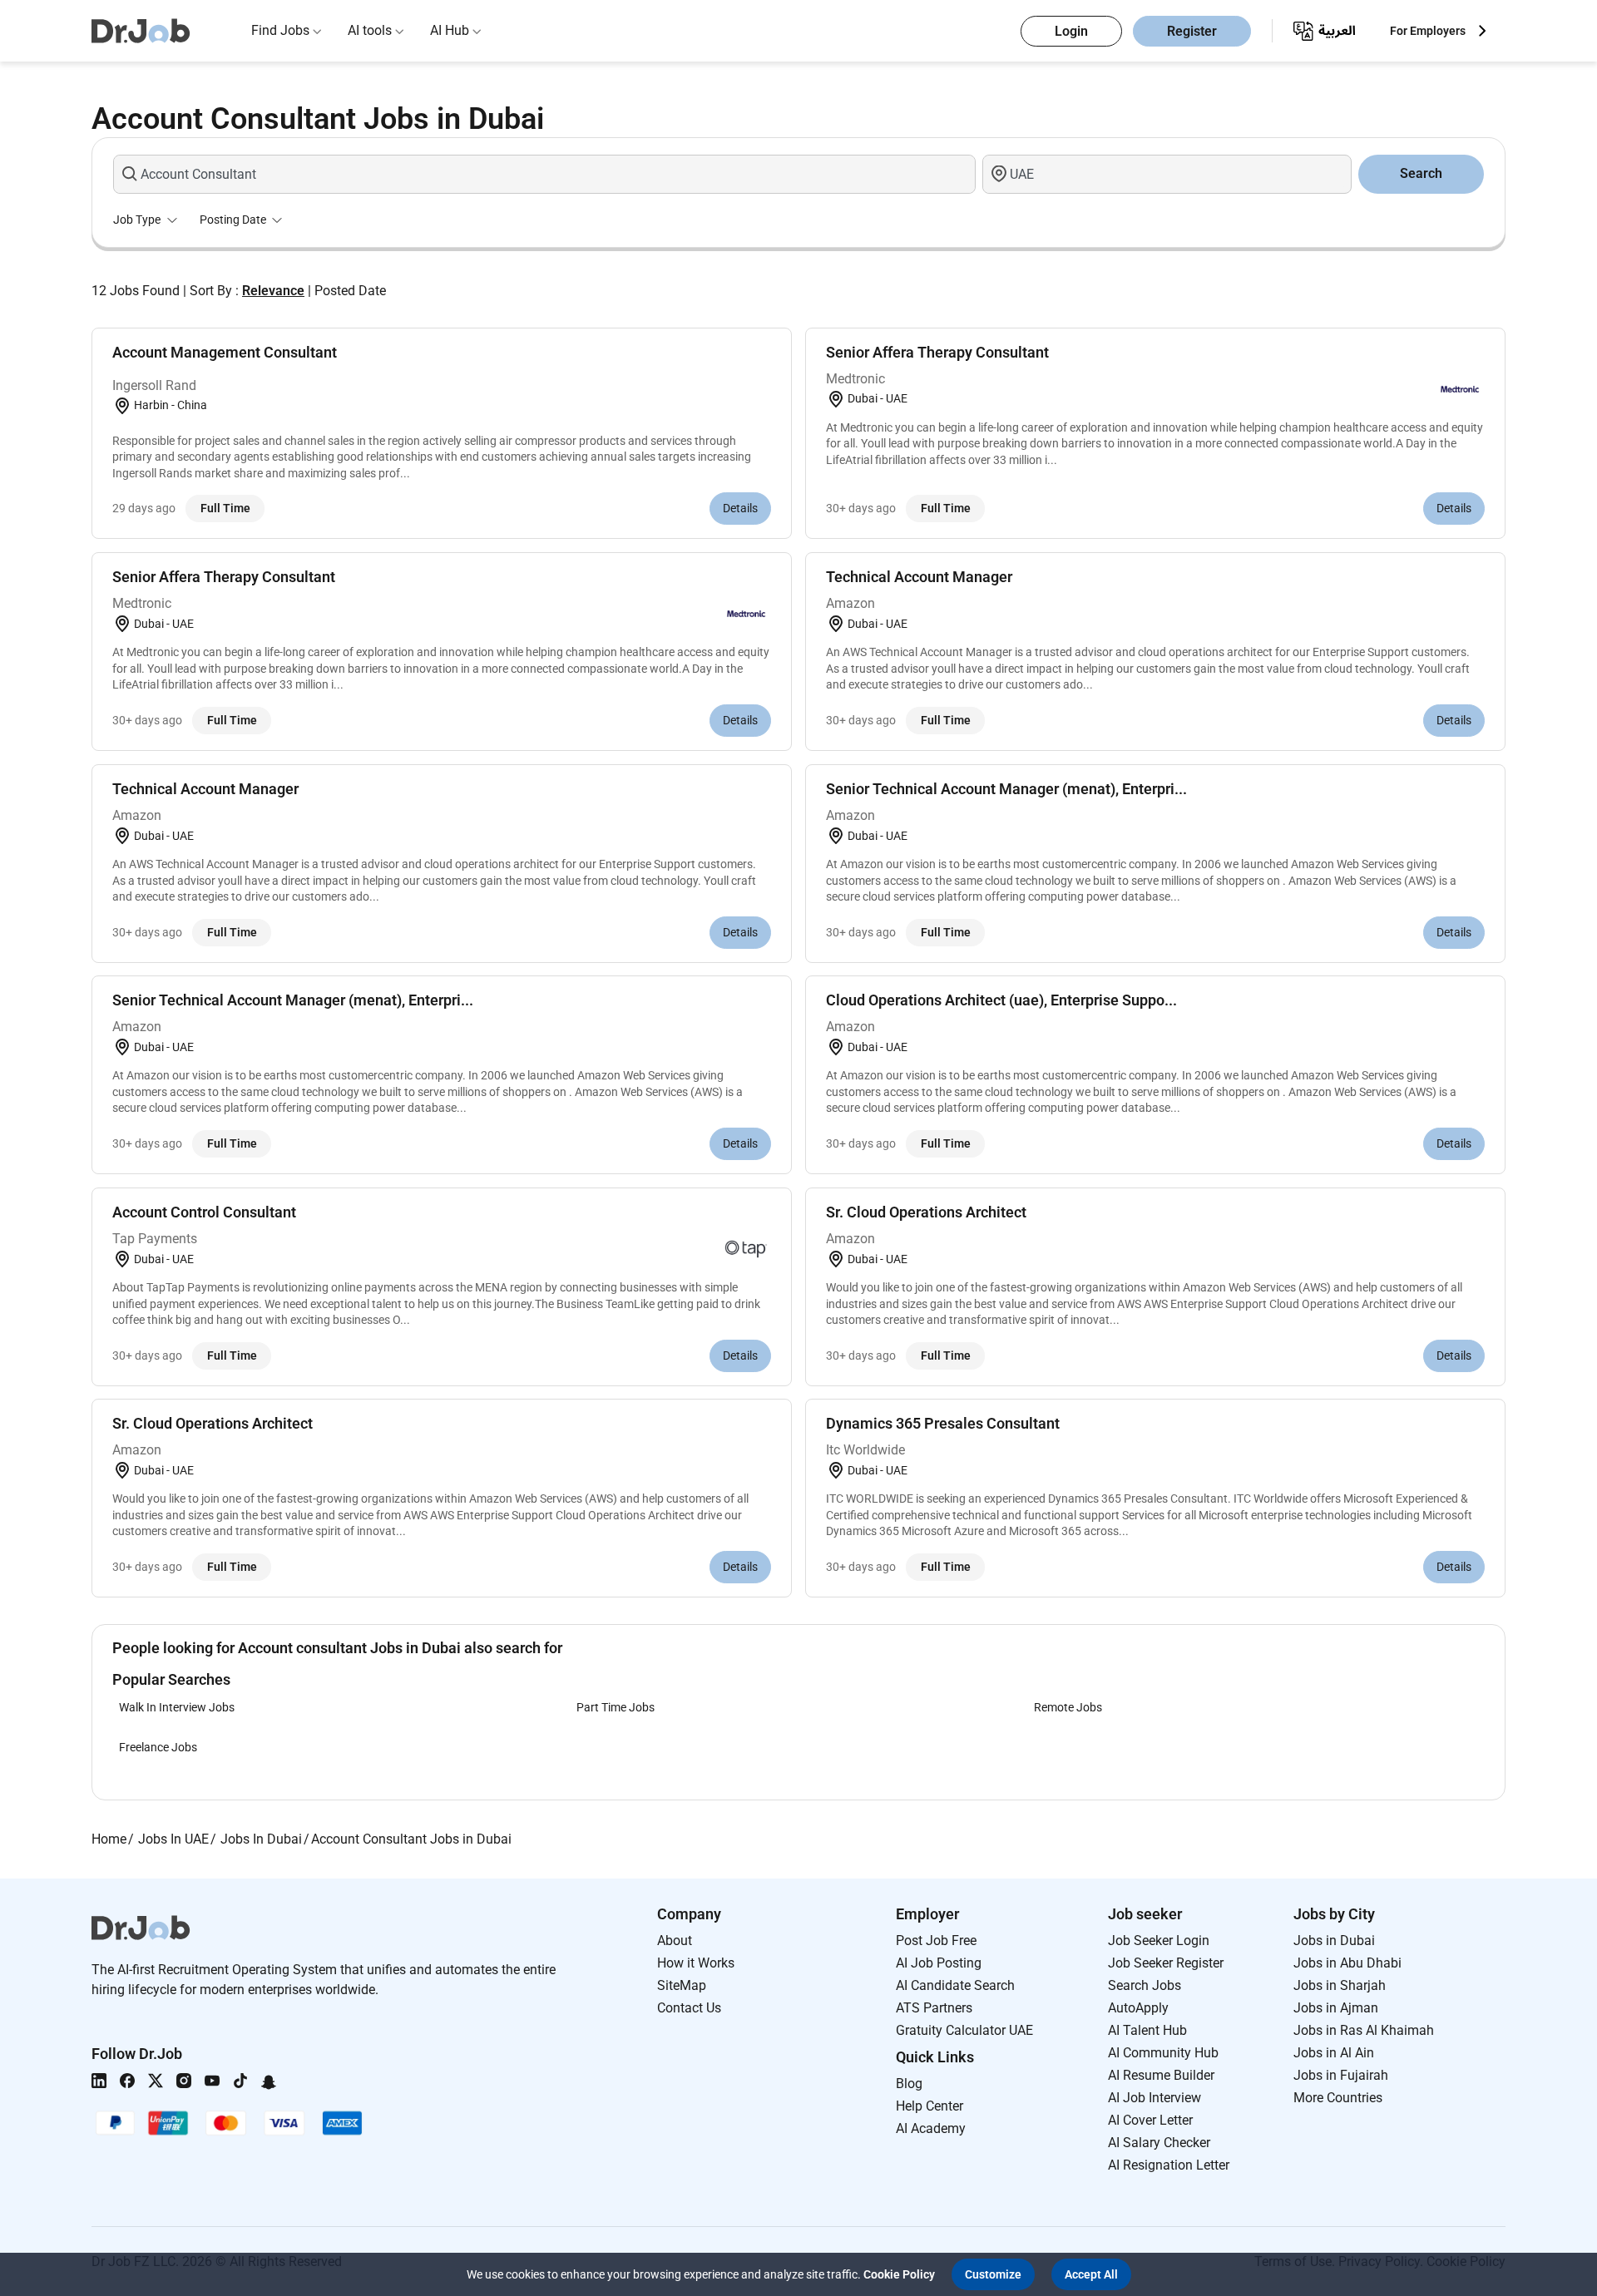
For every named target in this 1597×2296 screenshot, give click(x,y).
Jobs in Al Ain (1334, 2053)
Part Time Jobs (616, 1707)
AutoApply (1138, 2008)
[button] (993, 2274)
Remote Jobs (1068, 1707)
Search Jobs (1145, 1985)
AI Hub (450, 30)
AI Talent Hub (1147, 2030)
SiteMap (682, 1985)
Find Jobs (280, 30)
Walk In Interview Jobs (177, 1707)
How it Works (696, 1963)
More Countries (1338, 2098)
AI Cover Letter (1150, 2120)
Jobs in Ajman (1336, 2008)
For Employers (1428, 31)
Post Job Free (936, 1940)
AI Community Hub (1163, 2053)
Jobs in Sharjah (1340, 1985)
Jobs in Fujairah (1341, 2075)
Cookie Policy (899, 2274)
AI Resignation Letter (1169, 2165)
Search (1421, 173)
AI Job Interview (1154, 2098)
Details (740, 508)
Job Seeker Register (1166, 1963)
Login (1071, 31)
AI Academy (931, 2128)
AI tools (370, 30)
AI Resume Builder (1161, 2075)
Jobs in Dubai (1334, 1940)
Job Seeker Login (1159, 1940)
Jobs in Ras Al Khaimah (1364, 2030)
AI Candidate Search (955, 1985)
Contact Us (689, 2008)
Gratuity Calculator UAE (964, 2030)
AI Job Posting (939, 1963)
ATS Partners (934, 2008)
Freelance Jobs (158, 1747)
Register (1192, 31)
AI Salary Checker (1159, 2143)
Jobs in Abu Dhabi (1347, 1963)
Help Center (930, 2106)
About (675, 1940)
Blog (909, 2084)
